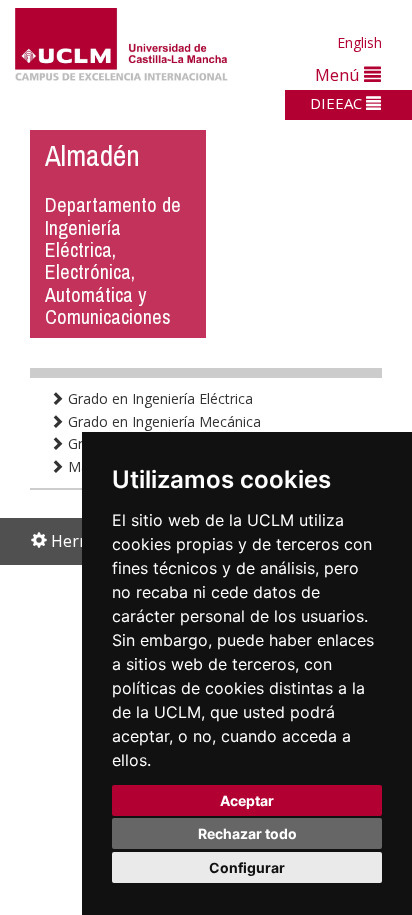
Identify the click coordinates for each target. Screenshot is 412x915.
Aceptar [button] (247, 800)
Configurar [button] (247, 867)
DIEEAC (338, 103)
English (359, 42)
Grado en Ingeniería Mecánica (162, 421)
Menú (339, 74)
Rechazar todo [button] (247, 833)
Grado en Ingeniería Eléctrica (158, 398)
